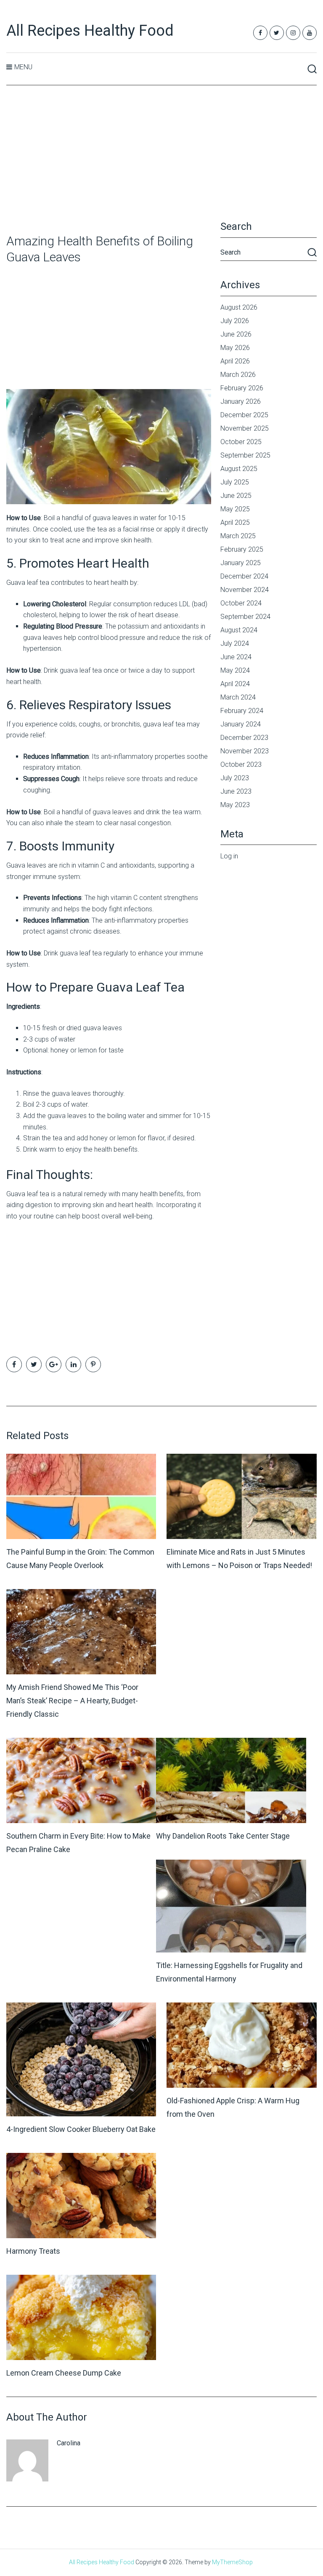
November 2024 (245, 590)
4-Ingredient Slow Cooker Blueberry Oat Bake (81, 2129)
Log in (229, 856)
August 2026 (239, 307)
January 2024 (241, 724)
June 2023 (236, 791)
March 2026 (238, 375)
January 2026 (241, 401)
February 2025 (242, 549)
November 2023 (245, 751)
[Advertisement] (161, 160)
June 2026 (236, 334)
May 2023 (235, 805)
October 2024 (241, 603)
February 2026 (242, 388)
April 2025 (235, 522)
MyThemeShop (232, 2562)
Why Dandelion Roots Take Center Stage (223, 1836)
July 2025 (235, 482)
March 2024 (238, 697)
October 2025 (241, 442)
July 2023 (235, 778)
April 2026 (235, 361)
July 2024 (235, 643)
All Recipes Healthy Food (90, 31)
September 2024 (245, 617)
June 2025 (236, 496)
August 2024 (239, 630)
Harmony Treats (33, 2251)
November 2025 (245, 428)
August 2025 (239, 469)
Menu (23, 67)
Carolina (69, 2443)
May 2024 (235, 670)
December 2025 (244, 415)
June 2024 (236, 657)
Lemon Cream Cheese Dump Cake (64, 2373)
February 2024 (242, 711)
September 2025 (245, 455)
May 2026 (235, 348)
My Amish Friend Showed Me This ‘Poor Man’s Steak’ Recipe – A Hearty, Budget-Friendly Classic (72, 1701)
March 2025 (238, 536)
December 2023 (244, 738)
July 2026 (235, 321)
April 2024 (235, 684)
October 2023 (241, 764)
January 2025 (241, 563)
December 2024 (244, 576)
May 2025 (235, 509)
